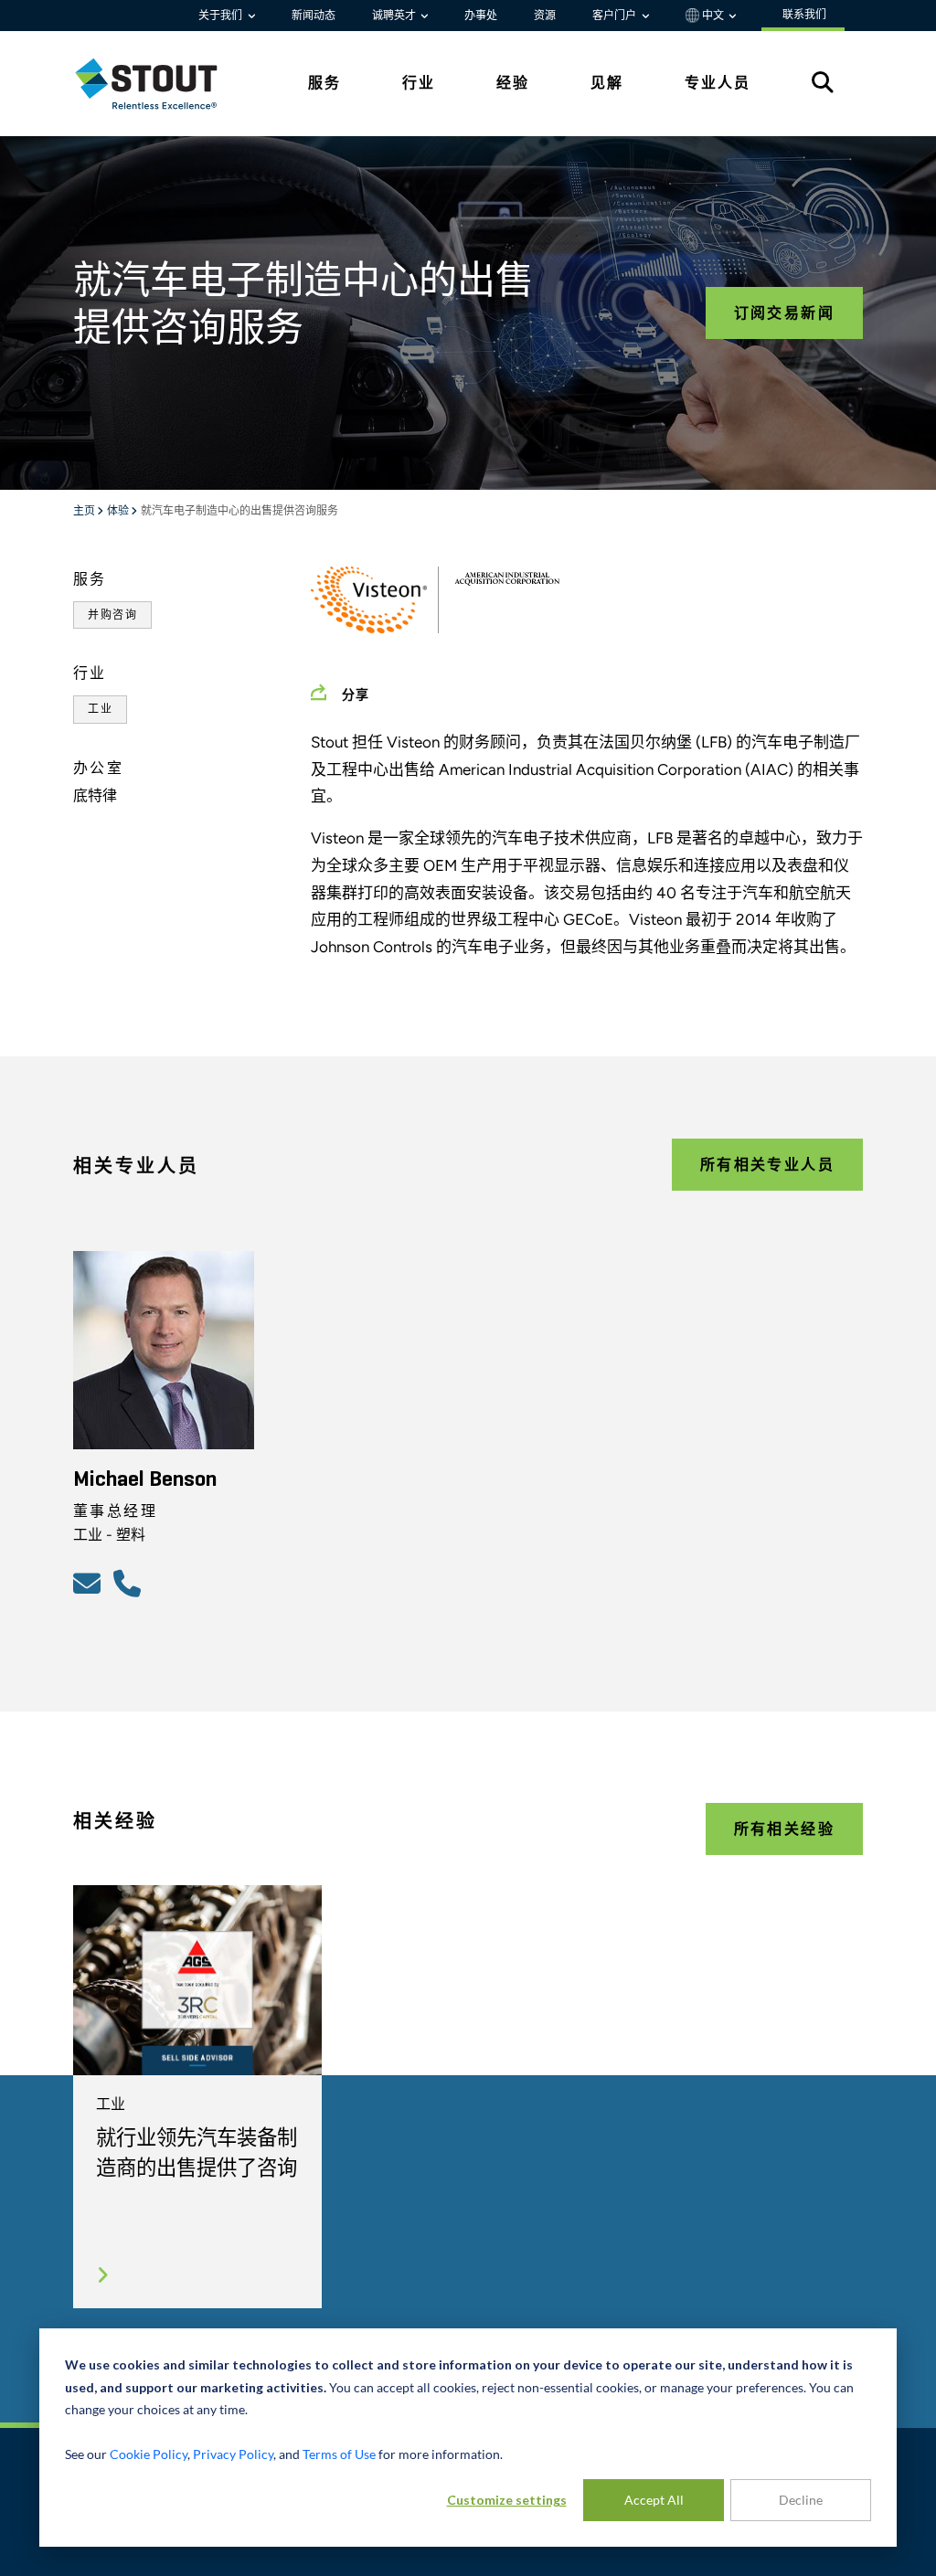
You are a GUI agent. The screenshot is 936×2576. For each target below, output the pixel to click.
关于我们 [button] (222, 16)
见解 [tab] (607, 83)
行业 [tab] (419, 83)
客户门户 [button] (616, 16)
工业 (100, 709)
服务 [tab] (324, 83)
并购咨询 (112, 615)
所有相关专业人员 (767, 1165)
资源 (545, 16)
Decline (801, 2500)
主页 (85, 512)
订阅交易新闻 (784, 313)
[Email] (90, 1583)
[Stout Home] (160, 84)
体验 (119, 512)
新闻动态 (314, 16)
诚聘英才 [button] (395, 16)
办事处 (481, 16)
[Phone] (130, 1583)
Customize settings (507, 2500)
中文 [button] (713, 16)
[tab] (160, 84)
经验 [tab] (513, 83)
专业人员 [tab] (718, 83)
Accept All (654, 2500)
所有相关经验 (784, 1829)
